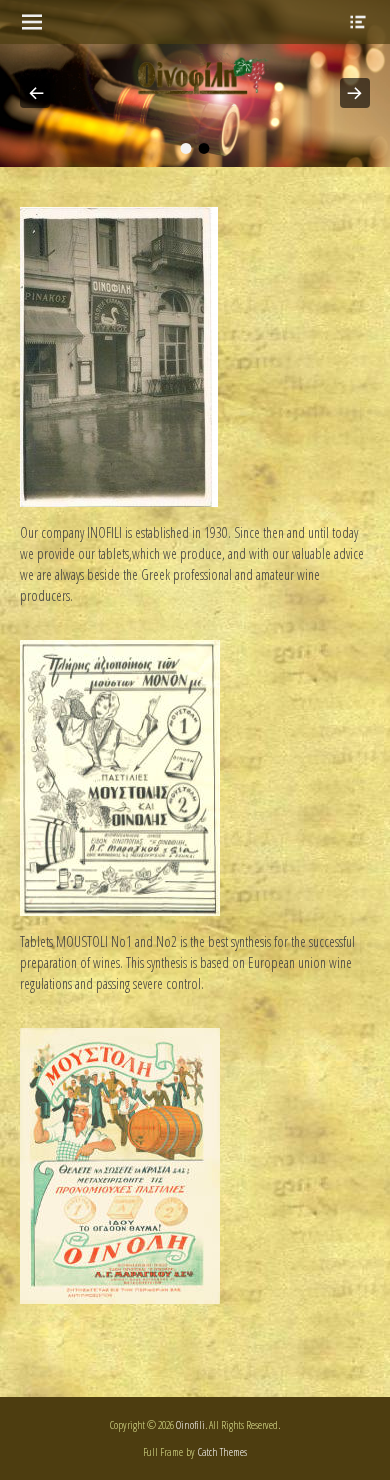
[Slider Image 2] (195, 83)
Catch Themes (222, 1451)
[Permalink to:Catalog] (120, 1298)
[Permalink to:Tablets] (120, 910)
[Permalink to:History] (119, 501)
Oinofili (190, 1424)
